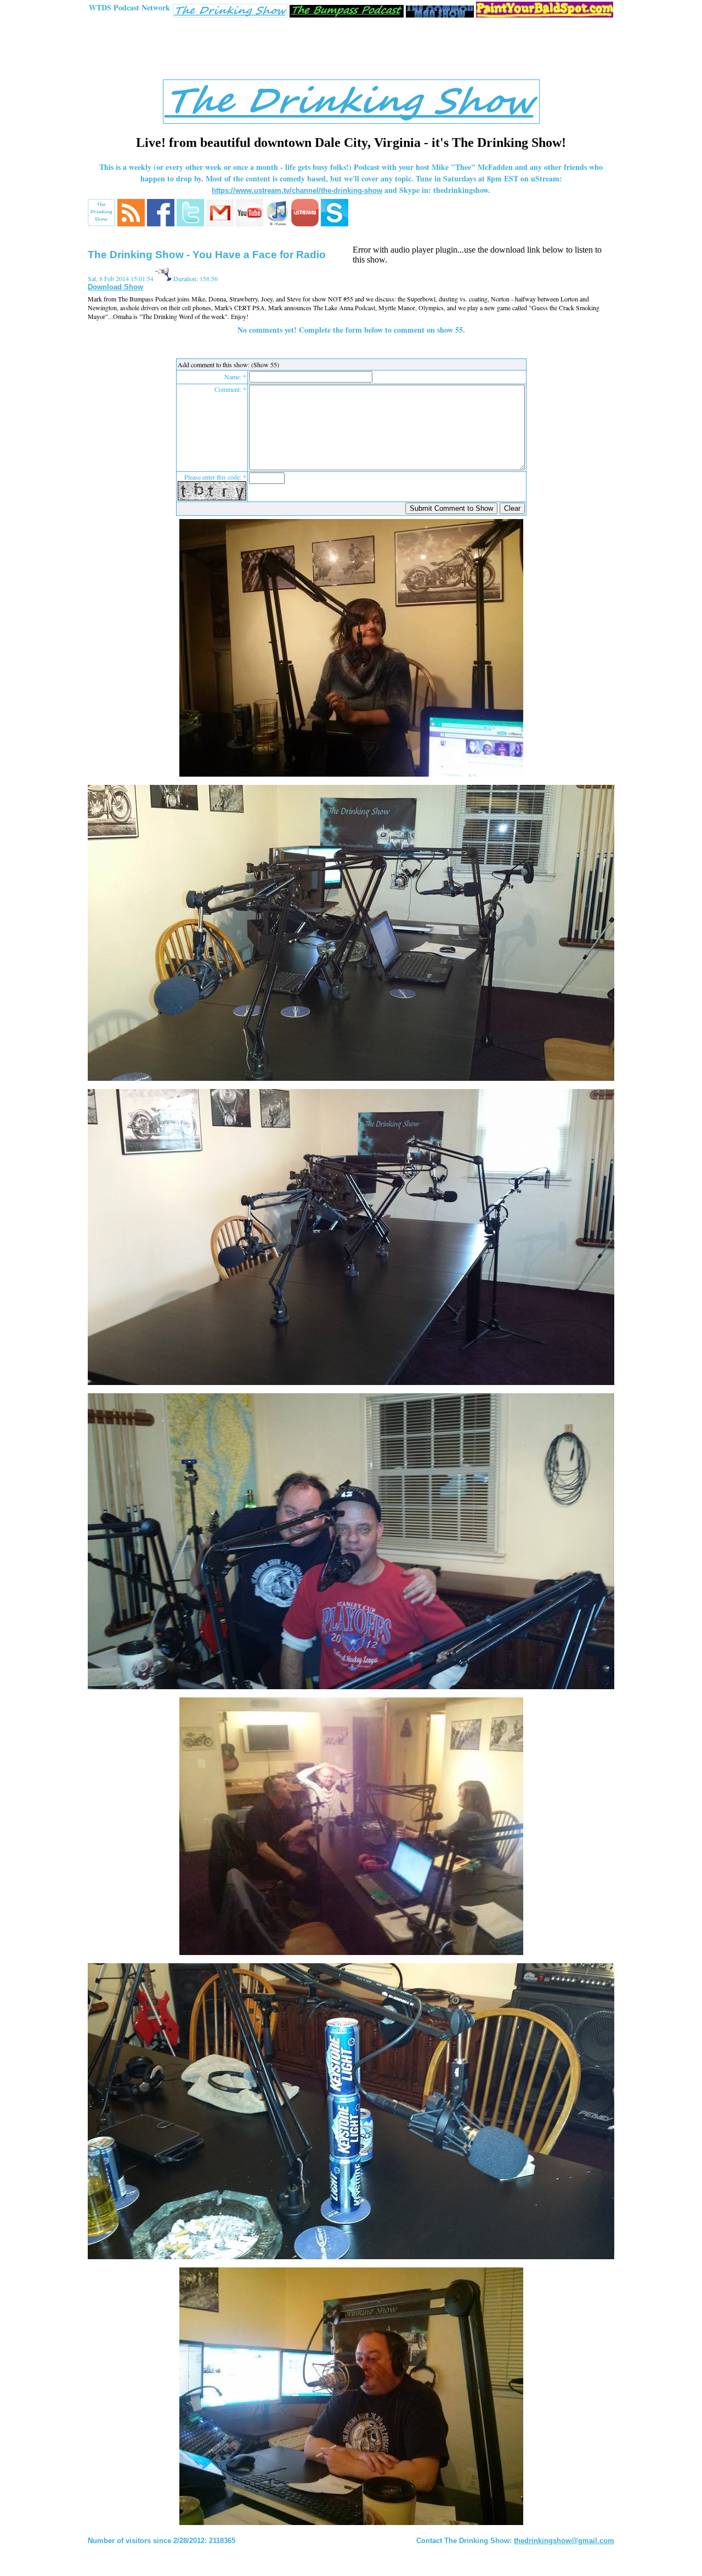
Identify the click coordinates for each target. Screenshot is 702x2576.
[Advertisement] (351, 51)
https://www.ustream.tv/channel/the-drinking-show (297, 190)
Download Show (115, 287)
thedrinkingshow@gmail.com (564, 2541)
